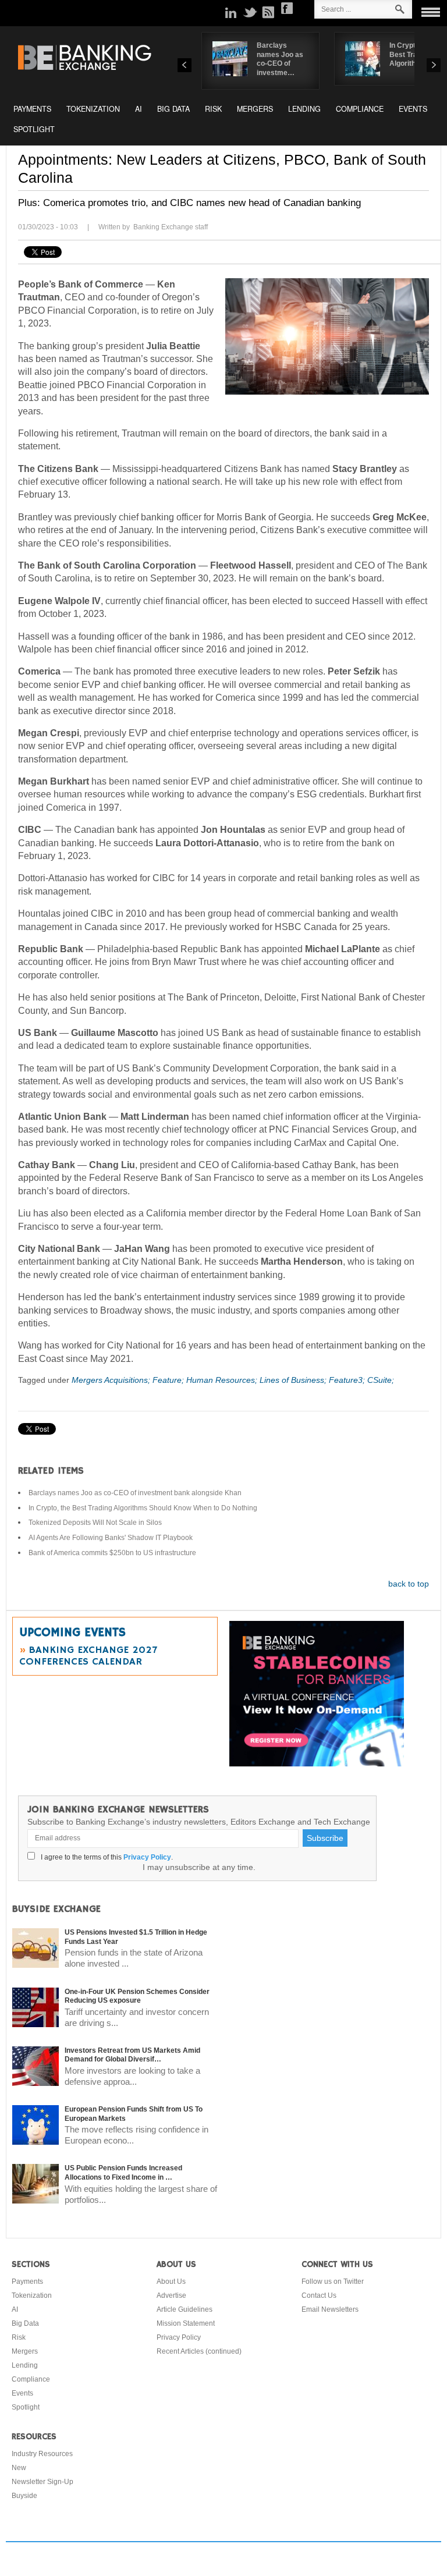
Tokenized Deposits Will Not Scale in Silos (95, 1523)
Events (413, 109)
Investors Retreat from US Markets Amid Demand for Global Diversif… (132, 2055)
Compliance (360, 109)
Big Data (173, 109)
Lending (304, 109)
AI (139, 109)
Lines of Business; (294, 1380)
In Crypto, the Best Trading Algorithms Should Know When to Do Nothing (143, 1508)
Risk (213, 109)
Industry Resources (42, 2454)
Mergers (255, 109)
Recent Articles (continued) (199, 2351)
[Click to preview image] (327, 336)
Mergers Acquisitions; (112, 1380)
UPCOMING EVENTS (72, 1633)
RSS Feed (268, 12)
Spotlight (34, 129)
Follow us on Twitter (333, 2282)
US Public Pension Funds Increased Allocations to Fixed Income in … (123, 2173)
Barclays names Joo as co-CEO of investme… (280, 59)
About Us (171, 2282)
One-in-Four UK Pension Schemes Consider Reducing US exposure (137, 1996)
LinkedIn (231, 12)
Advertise (171, 2295)
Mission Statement (186, 2323)
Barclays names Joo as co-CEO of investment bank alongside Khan (135, 1493)
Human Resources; (223, 1380)
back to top (409, 1584)
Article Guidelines (185, 2309)
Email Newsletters (330, 2309)
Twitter (250, 12)
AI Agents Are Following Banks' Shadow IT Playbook (111, 1538)
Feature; (169, 1380)
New (19, 2468)
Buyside (24, 2496)
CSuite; (381, 1380)
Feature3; (348, 1380)
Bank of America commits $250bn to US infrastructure (112, 1553)
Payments (32, 109)
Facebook (287, 8)
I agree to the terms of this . (105, 1857)
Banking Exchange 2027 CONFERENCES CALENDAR (88, 1656)
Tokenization (93, 109)
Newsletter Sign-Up (42, 2482)
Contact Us (319, 2295)
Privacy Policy (147, 1857)
